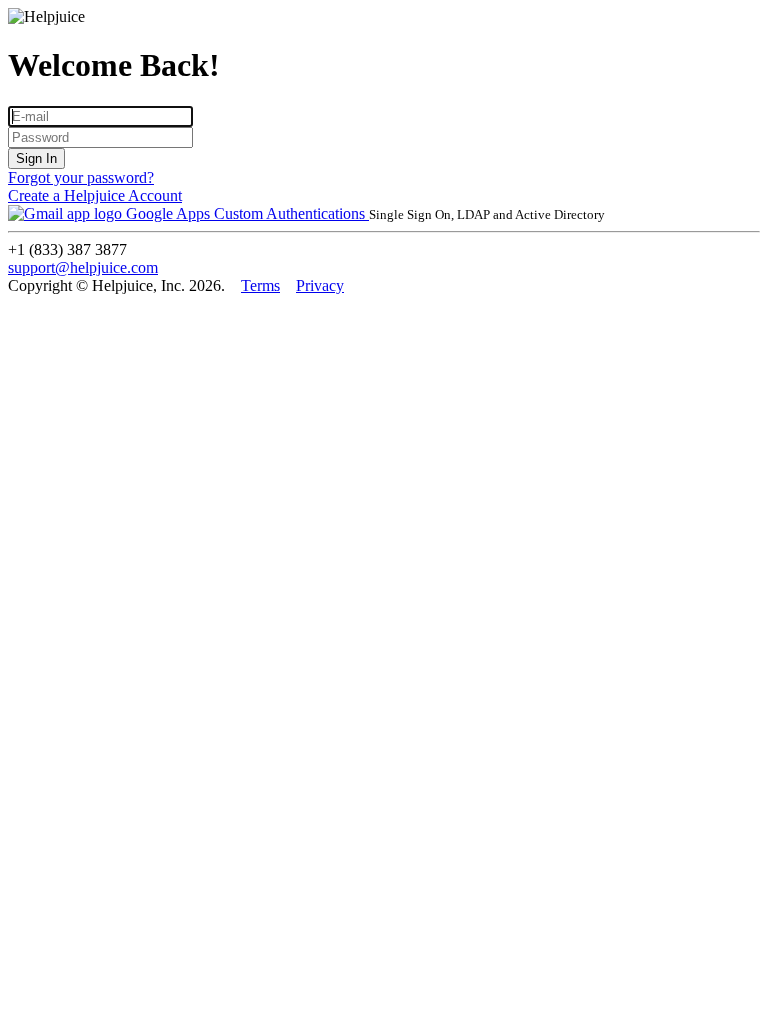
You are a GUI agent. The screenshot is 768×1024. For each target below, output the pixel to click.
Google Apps (168, 213)
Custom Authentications (291, 213)
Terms (260, 285)
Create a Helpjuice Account (95, 195)
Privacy (320, 285)
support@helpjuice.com (83, 267)
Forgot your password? (81, 177)
